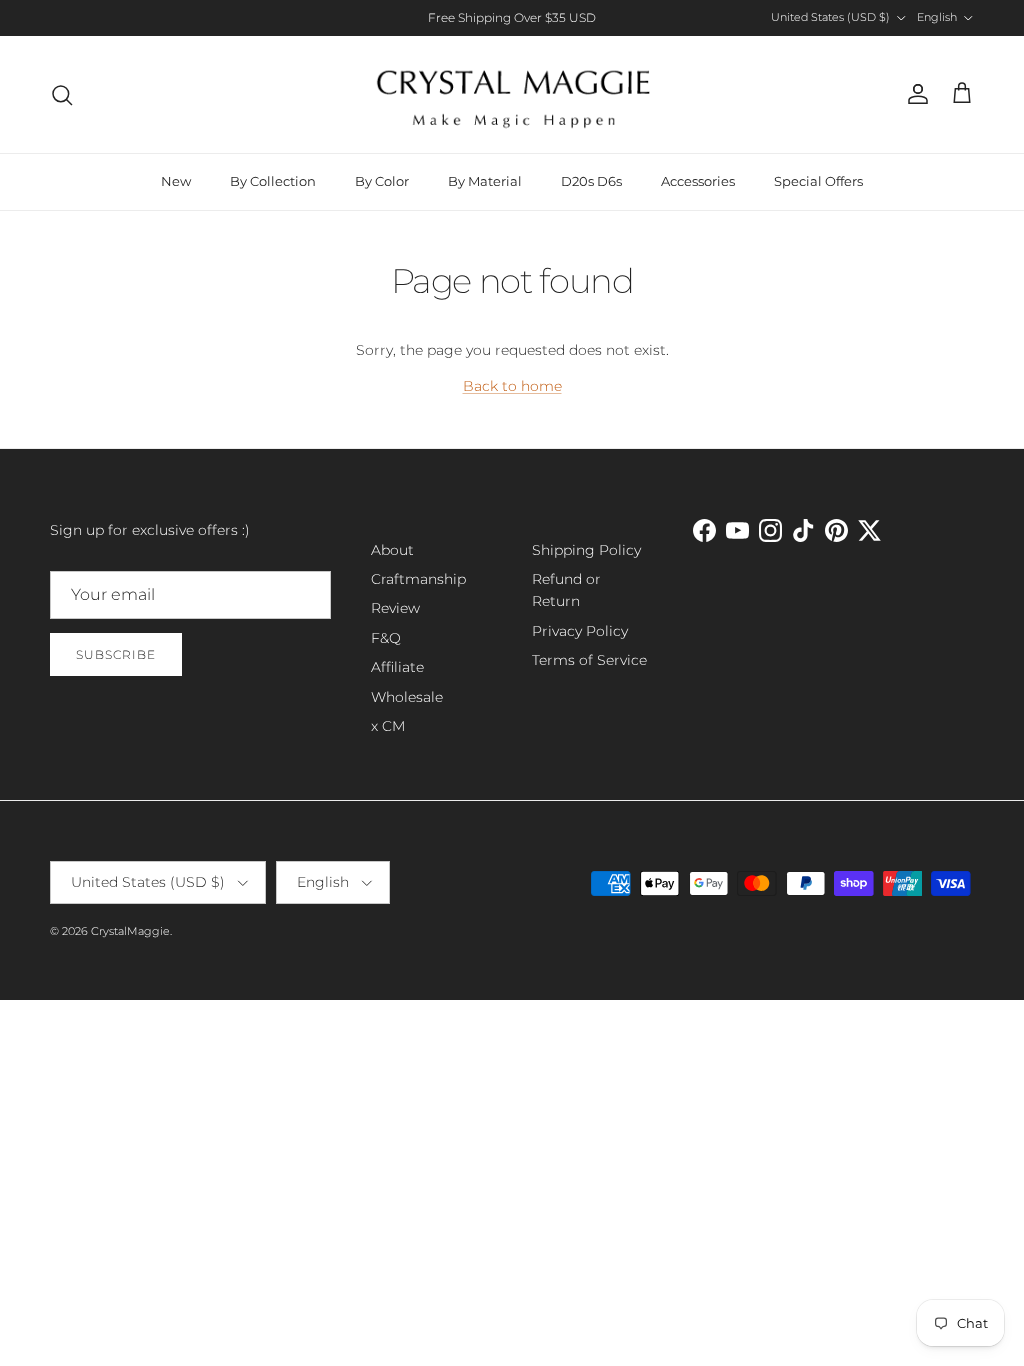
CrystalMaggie (130, 931)
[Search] (62, 95)
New (176, 181)
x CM (388, 726)
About (392, 550)
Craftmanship (418, 579)
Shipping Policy (586, 550)
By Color (382, 181)
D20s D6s (591, 181)
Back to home (512, 386)
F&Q (386, 638)
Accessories (698, 181)
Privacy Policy (580, 631)
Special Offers (818, 181)
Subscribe (116, 654)
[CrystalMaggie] (512, 94)
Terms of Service (589, 660)
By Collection (273, 181)
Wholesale (407, 697)
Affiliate (397, 667)
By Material (485, 181)
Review (395, 608)
